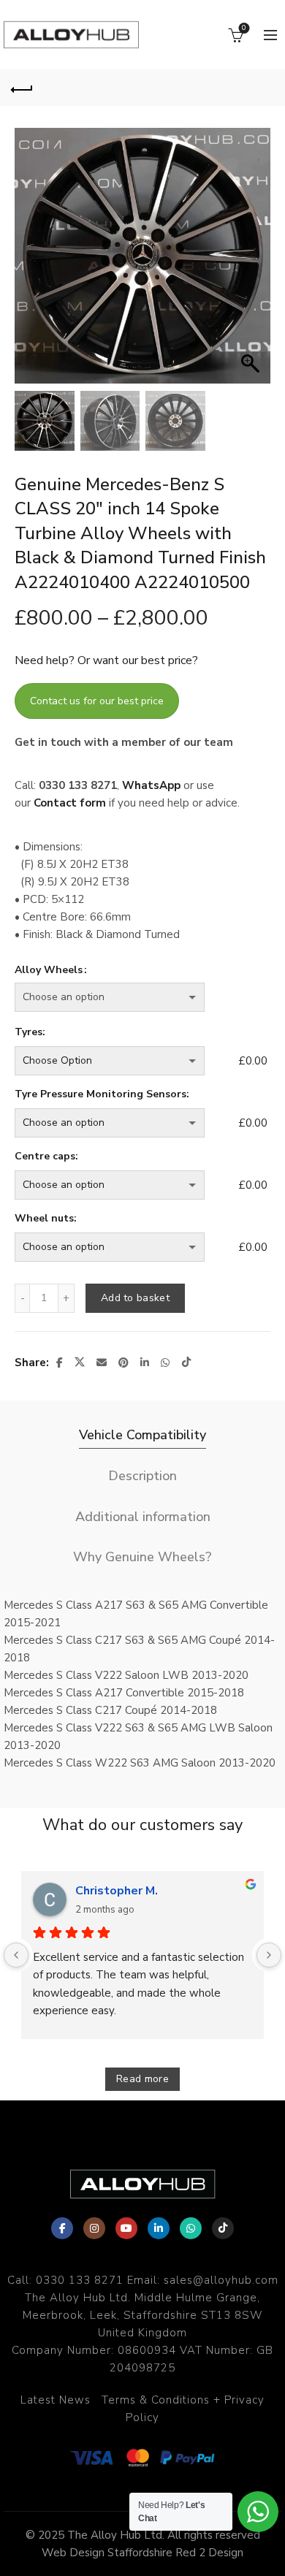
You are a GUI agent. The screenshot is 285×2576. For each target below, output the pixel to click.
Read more (142, 2079)
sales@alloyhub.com (221, 2280)
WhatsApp (151, 785)
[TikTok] (223, 2228)
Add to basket (135, 1298)
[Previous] (16, 1955)
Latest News (56, 2400)
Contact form (70, 803)
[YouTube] (126, 2228)
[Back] (22, 88)
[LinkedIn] (159, 2228)
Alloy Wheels (49, 970)
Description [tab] (142, 1476)
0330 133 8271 (80, 2280)
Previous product (227, 88)
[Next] (269, 1955)
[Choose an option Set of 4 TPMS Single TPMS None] (123, 1123)
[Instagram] (94, 2228)
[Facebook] (62, 2228)
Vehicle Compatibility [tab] (142, 1435)
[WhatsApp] (191, 2228)
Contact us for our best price (97, 701)
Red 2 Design (209, 2553)
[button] (252, 263)
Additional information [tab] (143, 1517)
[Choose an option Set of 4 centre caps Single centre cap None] (123, 1185)
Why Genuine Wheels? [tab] (142, 1557)
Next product (263, 88)
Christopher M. (117, 1891)
